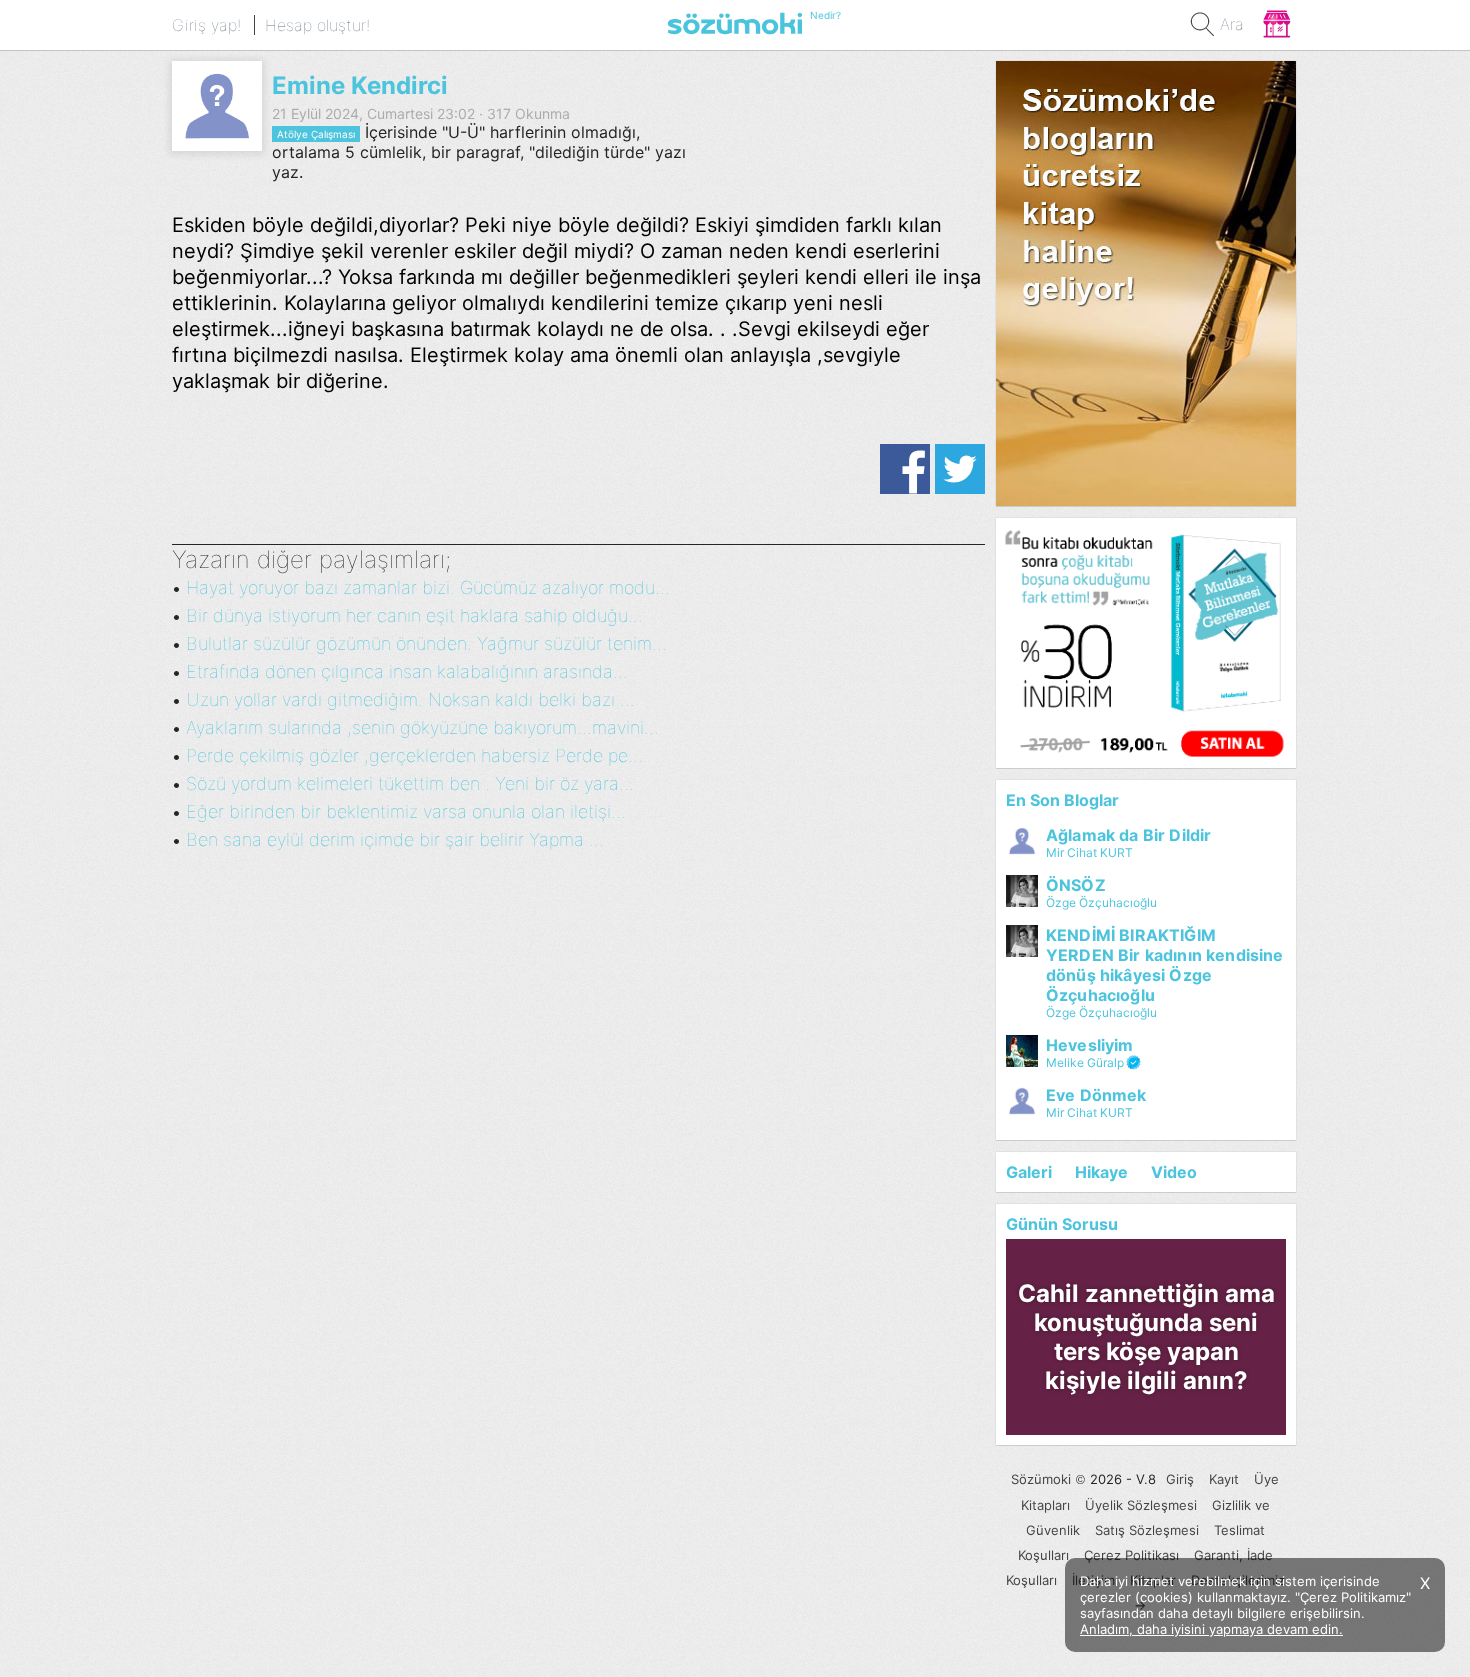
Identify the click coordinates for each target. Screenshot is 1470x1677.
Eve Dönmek (1096, 1095)
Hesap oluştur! (317, 25)
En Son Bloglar (1062, 800)
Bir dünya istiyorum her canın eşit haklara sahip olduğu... (414, 615)
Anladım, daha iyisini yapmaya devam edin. (1211, 1629)
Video (1174, 1172)
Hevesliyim (1090, 1045)
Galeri (1029, 1172)
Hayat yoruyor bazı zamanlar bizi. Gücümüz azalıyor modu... (428, 587)
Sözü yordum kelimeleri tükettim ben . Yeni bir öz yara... (410, 783)
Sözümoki (1041, 1479)
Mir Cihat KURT (1089, 852)
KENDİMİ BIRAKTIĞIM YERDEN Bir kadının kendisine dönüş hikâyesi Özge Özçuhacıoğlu (1164, 965)
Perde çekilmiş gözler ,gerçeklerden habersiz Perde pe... (414, 755)
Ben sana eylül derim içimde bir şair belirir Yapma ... (395, 839)
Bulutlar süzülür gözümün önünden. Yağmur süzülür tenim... (426, 643)
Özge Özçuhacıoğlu (1101, 902)
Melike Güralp (1085, 1062)
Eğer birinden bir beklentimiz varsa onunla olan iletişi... (406, 811)
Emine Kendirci (360, 85)
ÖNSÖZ (1076, 885)
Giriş (1180, 1479)
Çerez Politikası (1131, 1555)
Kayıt (1224, 1479)
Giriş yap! (206, 25)
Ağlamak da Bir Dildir (1128, 835)
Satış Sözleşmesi (1147, 1530)
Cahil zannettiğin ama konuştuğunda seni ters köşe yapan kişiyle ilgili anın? (1146, 1337)
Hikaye (1101, 1172)
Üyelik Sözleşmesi (1141, 1505)
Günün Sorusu (1062, 1224)
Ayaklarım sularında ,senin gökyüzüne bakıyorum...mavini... (422, 727)
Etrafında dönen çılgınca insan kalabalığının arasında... (407, 671)
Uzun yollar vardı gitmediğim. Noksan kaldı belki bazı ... (410, 699)
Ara (1232, 24)
